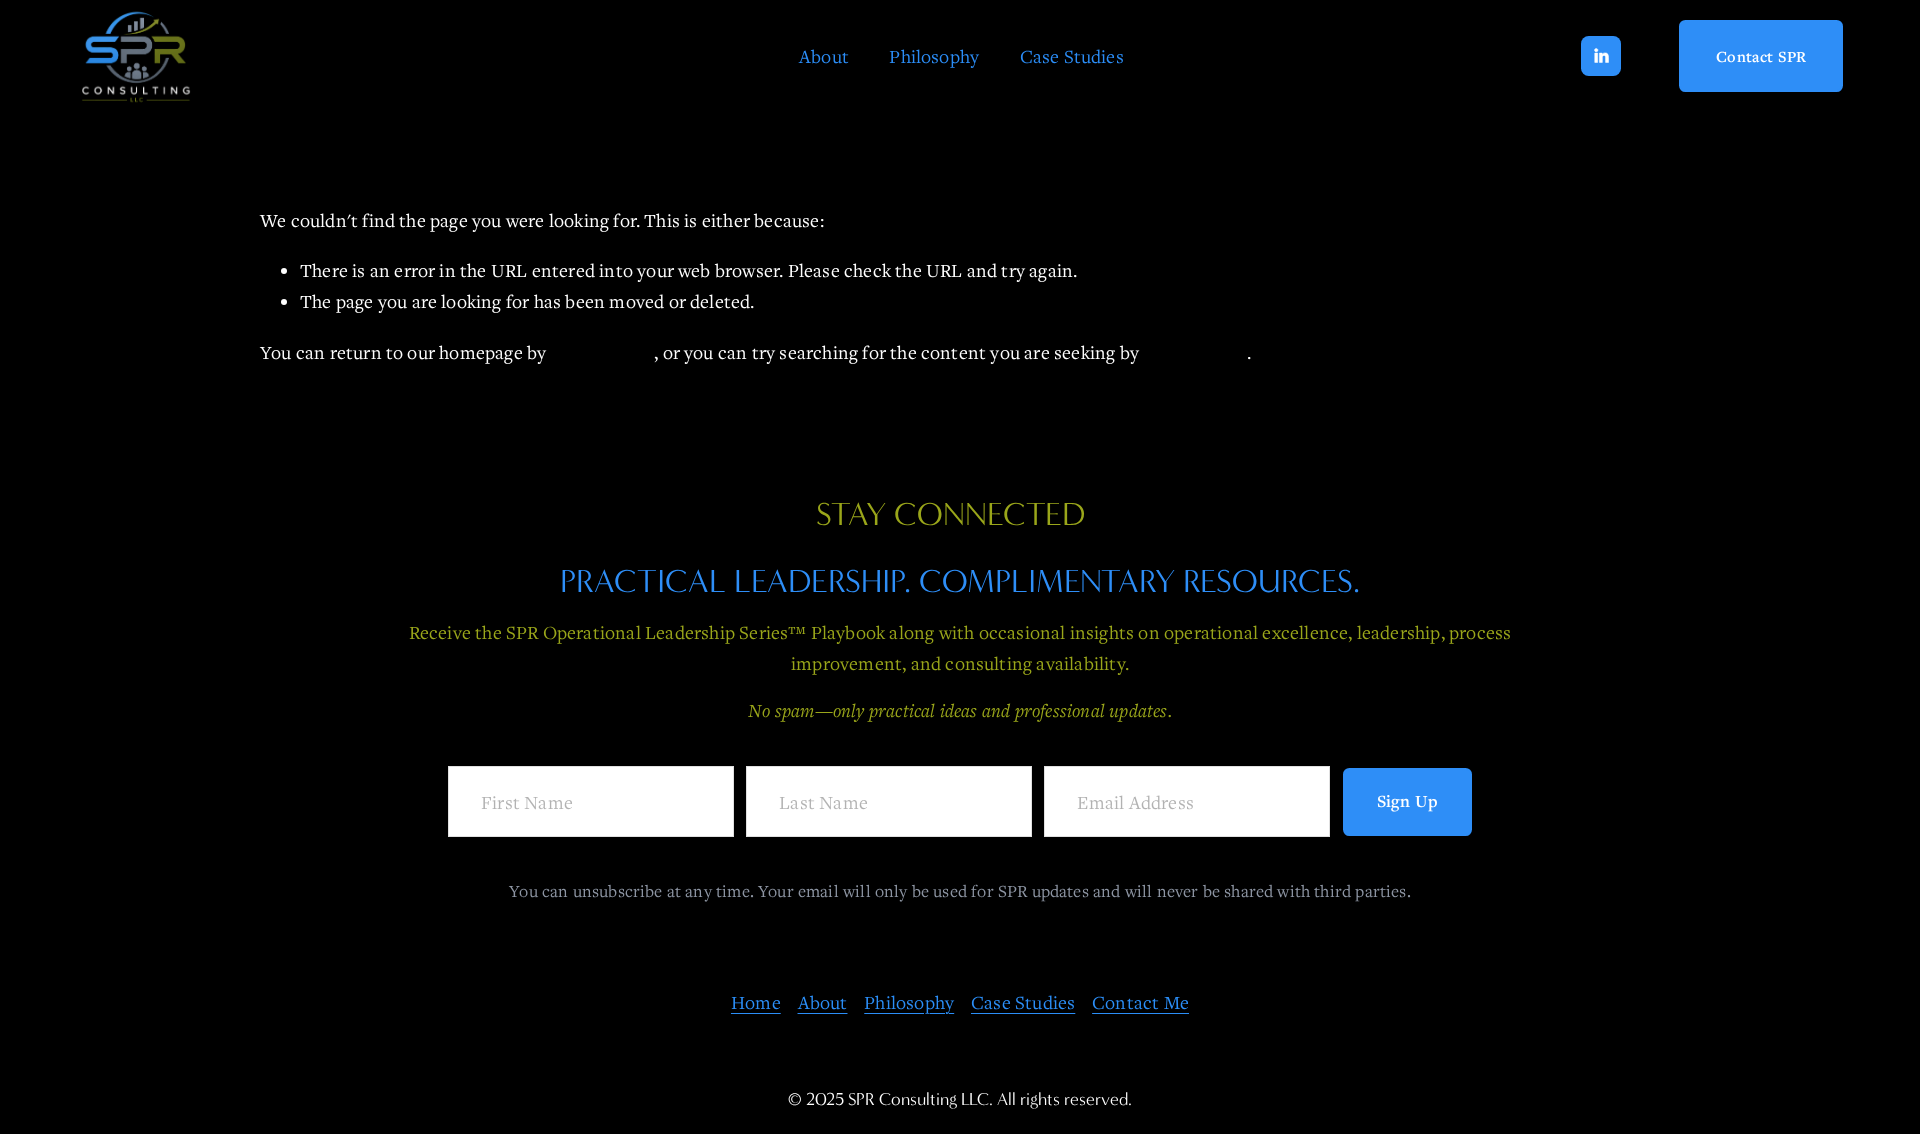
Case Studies (1072, 56)
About (824, 56)
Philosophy (934, 56)
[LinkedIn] (1601, 56)
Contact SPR (1761, 56)
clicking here (603, 352)
